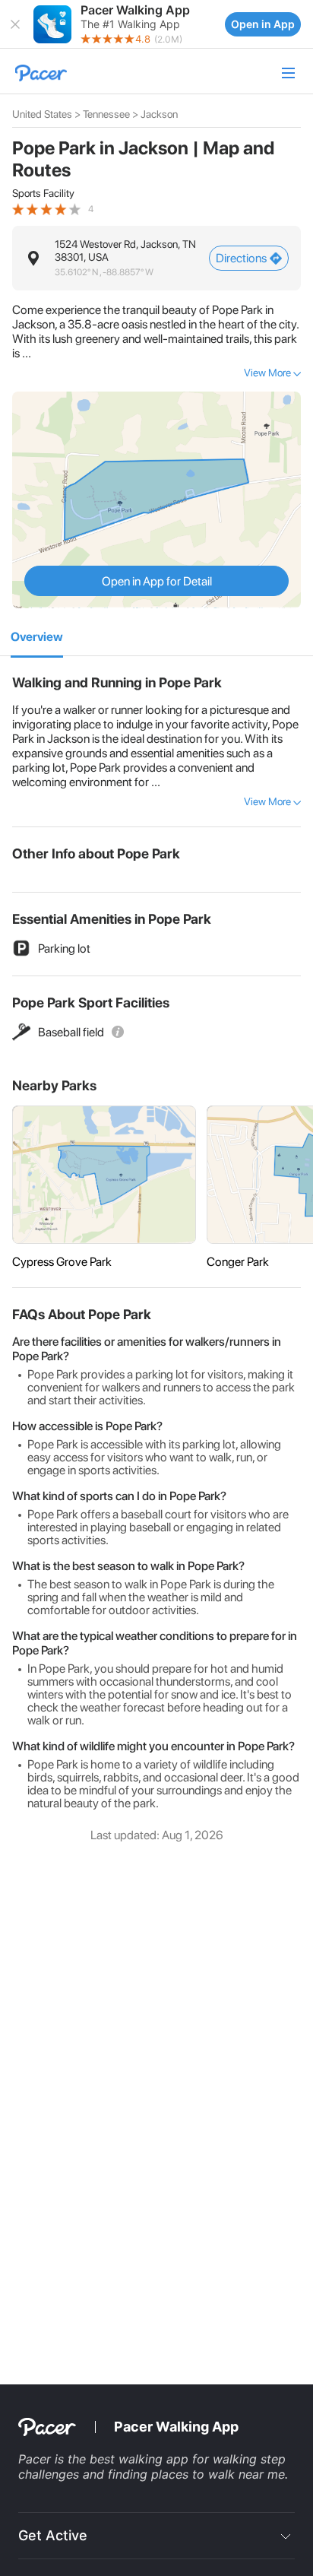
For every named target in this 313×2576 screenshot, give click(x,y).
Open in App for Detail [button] (157, 581)
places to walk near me (218, 2474)
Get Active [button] (53, 2535)
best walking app (141, 2459)
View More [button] (267, 373)
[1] (37, 638)
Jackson (159, 114)
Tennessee (106, 114)
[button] (15, 24)
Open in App (263, 24)
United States (42, 114)
